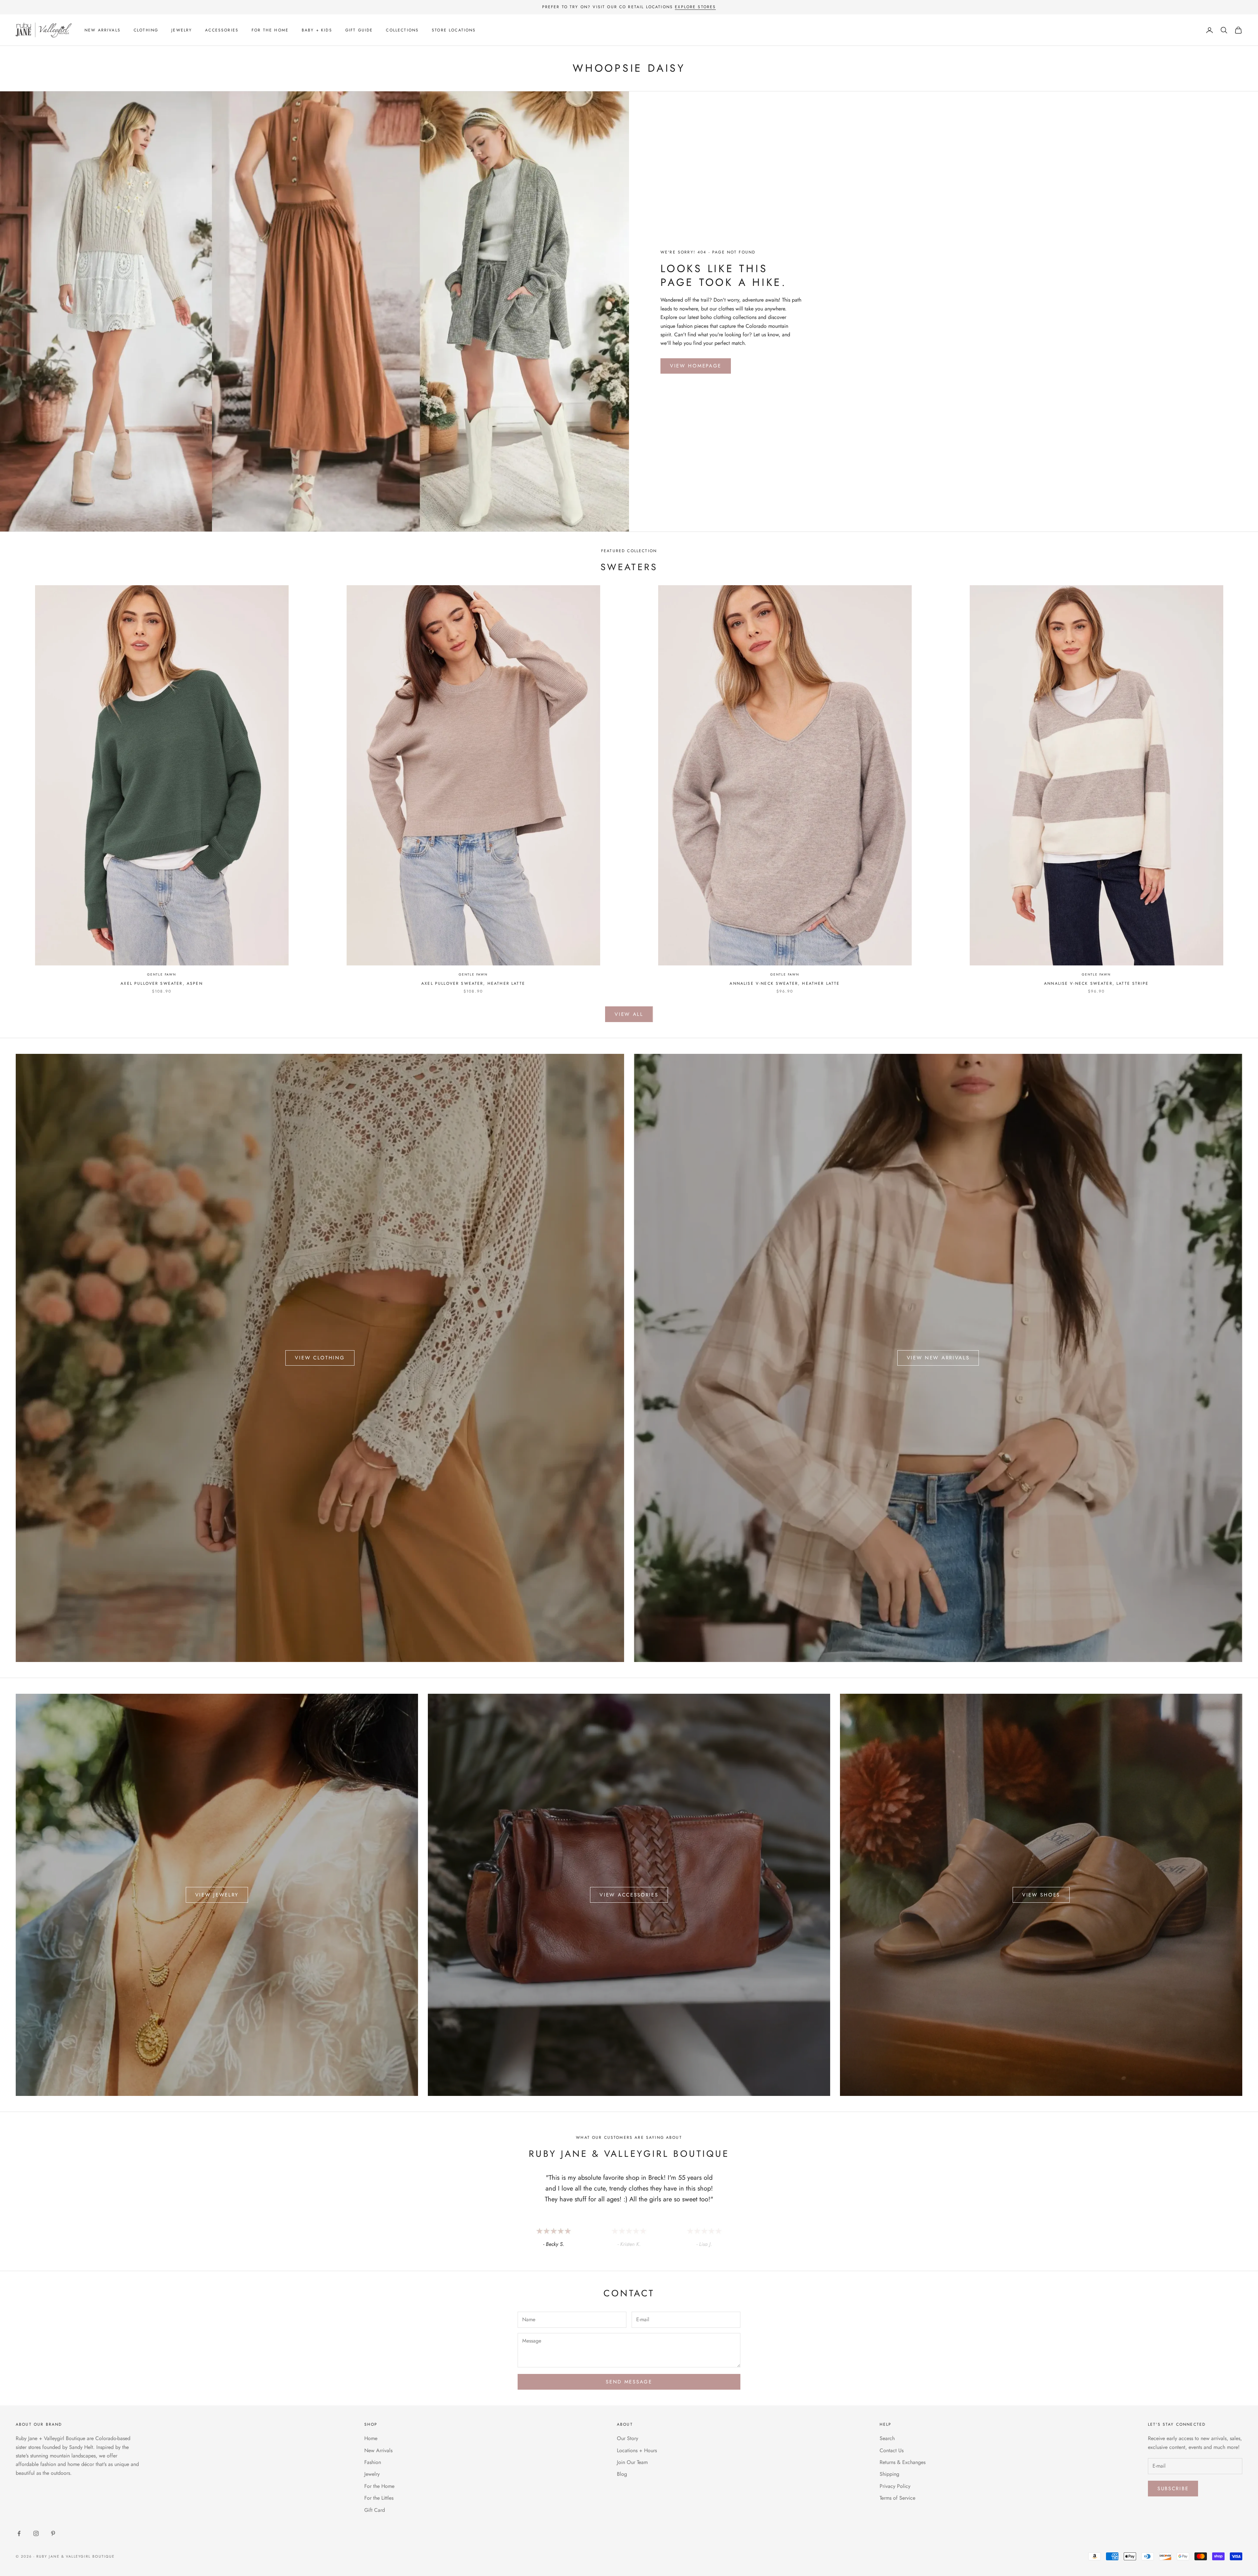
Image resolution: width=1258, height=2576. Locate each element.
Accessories (222, 30)
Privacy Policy (895, 2486)
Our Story (628, 2438)
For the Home (270, 30)
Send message (629, 2382)
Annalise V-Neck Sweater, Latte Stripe (1096, 983)
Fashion (373, 2462)
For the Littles (379, 2498)
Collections (402, 30)
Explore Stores (695, 7)
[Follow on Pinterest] (53, 2533)
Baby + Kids (317, 30)
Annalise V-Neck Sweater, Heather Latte (785, 983)
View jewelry (217, 1895)
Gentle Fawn (162, 974)
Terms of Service (897, 2498)
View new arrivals (938, 1358)
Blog (622, 2474)
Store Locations (454, 30)
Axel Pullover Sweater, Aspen (162, 983)
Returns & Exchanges (903, 2462)
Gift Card (375, 2510)
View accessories (629, 1895)
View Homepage (696, 366)
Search (887, 2438)
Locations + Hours (637, 2450)
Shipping (889, 2474)
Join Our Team (632, 2462)
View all (629, 1014)
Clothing (146, 30)
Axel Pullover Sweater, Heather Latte (473, 983)
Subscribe (1173, 2489)
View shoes (1041, 1895)
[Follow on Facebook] (19, 2533)
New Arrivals (103, 30)
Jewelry (182, 30)
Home (371, 2438)
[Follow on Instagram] (36, 2533)
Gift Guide (359, 30)
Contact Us (892, 2450)
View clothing (320, 1358)
